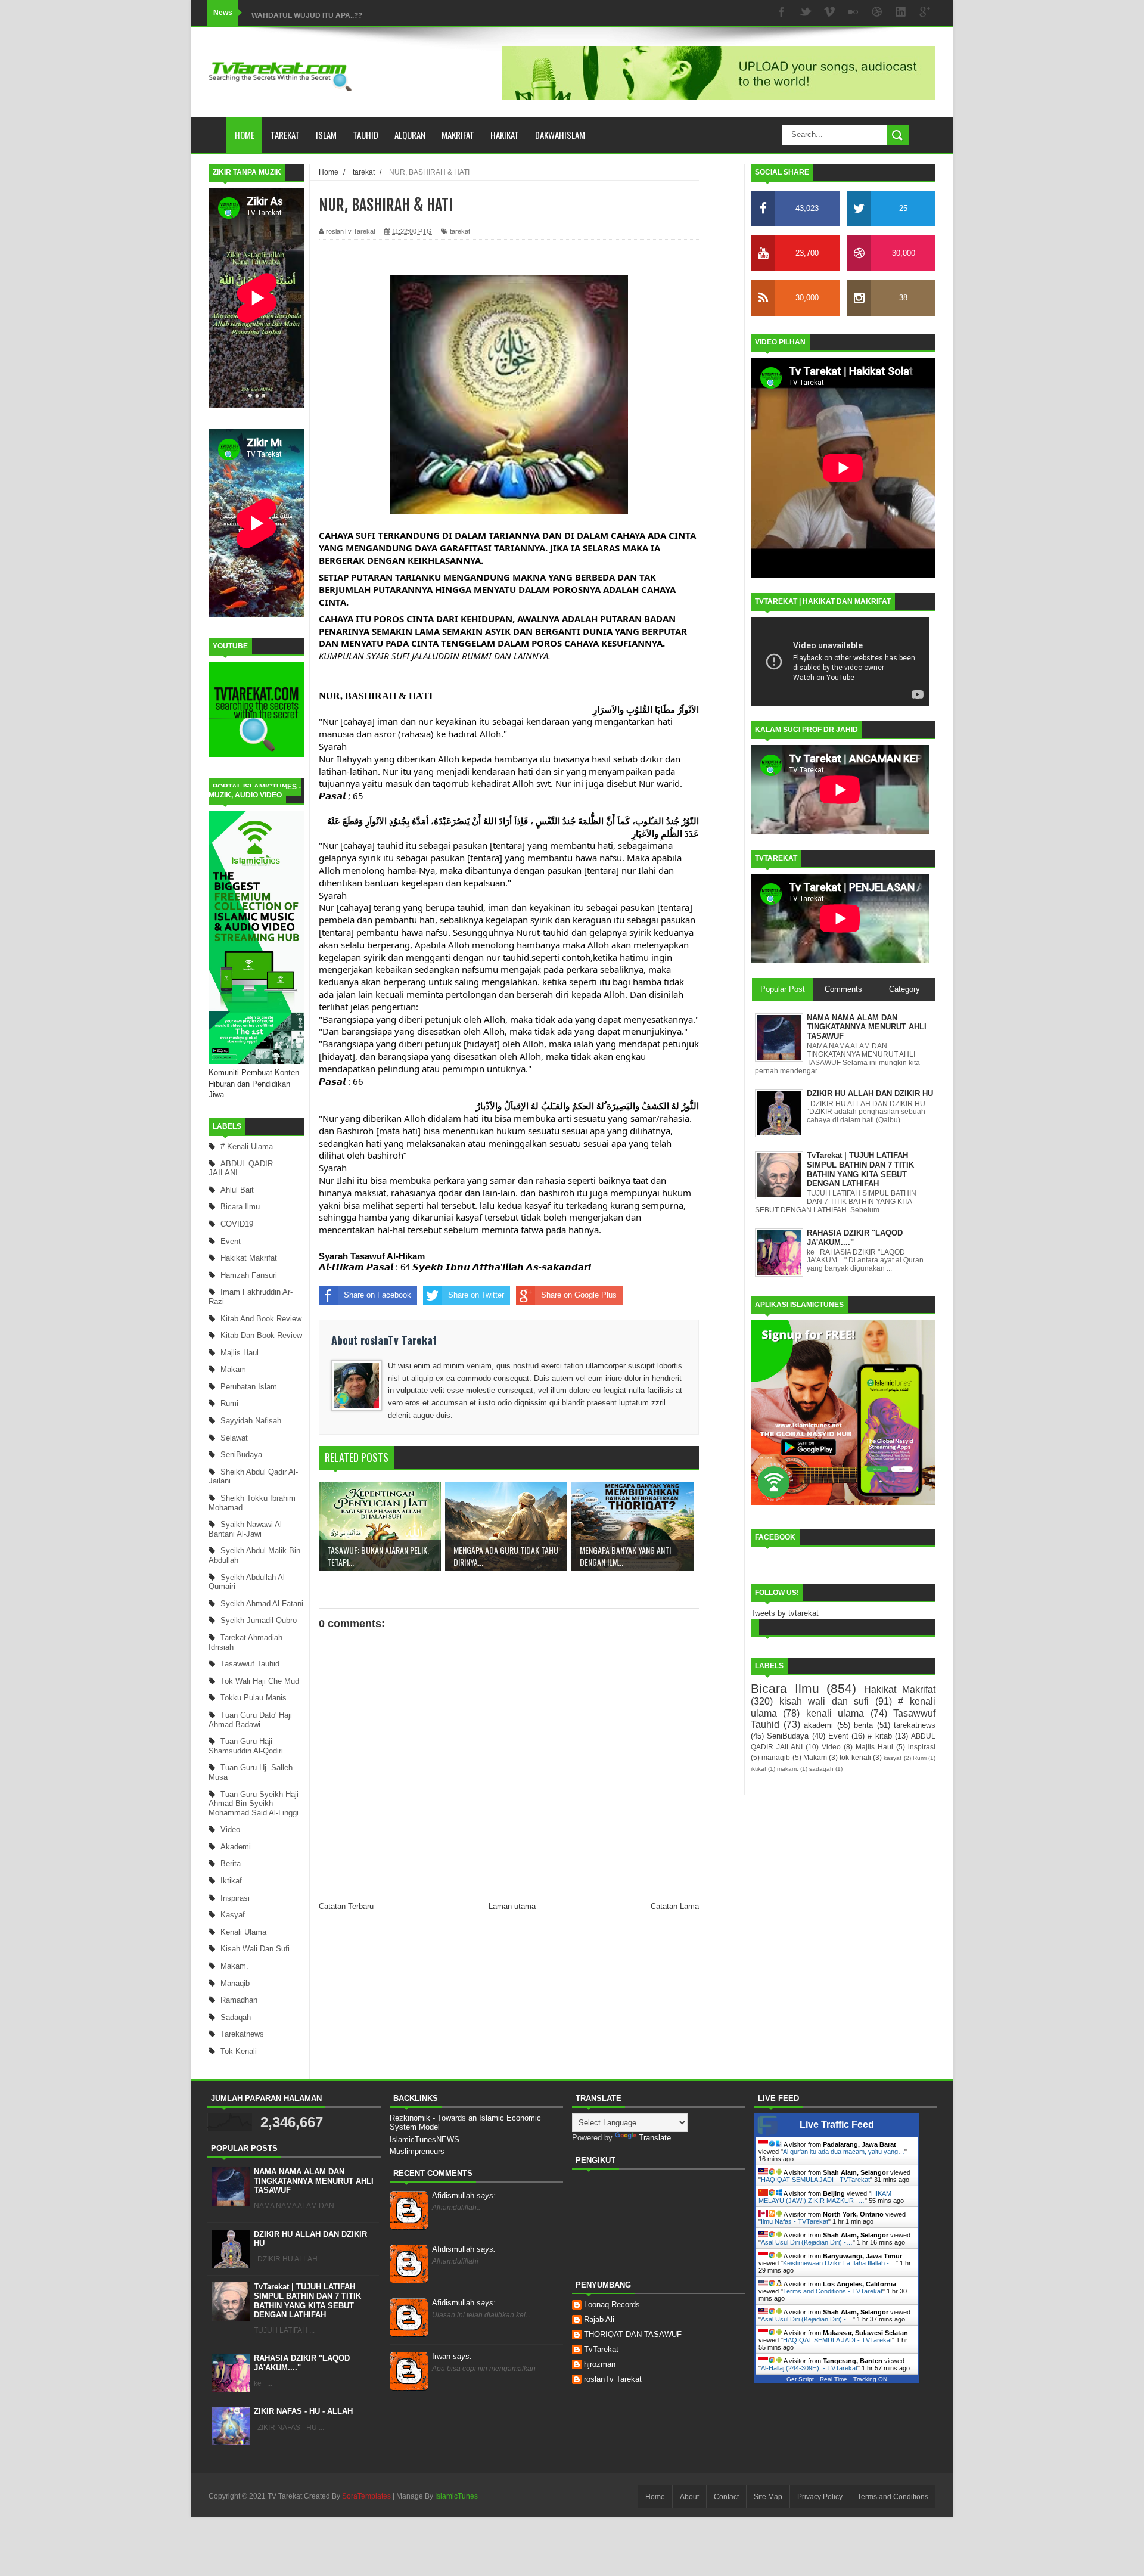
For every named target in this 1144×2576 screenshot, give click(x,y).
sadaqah (236, 2017)
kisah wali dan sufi (255, 1949)
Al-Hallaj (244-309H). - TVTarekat (809, 2368)
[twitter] (806, 13)
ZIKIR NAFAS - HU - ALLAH (303, 2411)
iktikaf (231, 1881)
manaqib (235, 1983)
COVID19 (237, 1224)
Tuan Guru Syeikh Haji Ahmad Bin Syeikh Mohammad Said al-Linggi (254, 1804)
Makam (233, 1369)
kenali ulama (243, 1932)
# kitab (879, 1736)
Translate (655, 2138)
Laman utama (512, 1906)
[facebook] (782, 13)
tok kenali (239, 2051)
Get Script (800, 2379)
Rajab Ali (599, 2319)
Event (231, 1241)
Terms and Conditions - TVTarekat (833, 2291)
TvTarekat (601, 2349)
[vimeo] (829, 13)
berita (231, 1863)
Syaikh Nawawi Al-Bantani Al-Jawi (246, 1529)
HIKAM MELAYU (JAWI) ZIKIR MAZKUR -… (825, 2197)
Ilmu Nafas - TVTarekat (795, 2221)
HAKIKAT (505, 135)
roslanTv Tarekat (613, 2379)
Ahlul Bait (237, 1190)
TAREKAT (285, 135)
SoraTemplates (366, 2496)
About (689, 2497)
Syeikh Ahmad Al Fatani (262, 1604)
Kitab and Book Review (261, 1319)
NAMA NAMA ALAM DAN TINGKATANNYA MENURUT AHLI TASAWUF (314, 2181)
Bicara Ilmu (240, 1207)
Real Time (834, 2379)
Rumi (229, 1403)
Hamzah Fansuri (249, 1275)
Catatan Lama (675, 1906)
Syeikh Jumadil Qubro (259, 1620)
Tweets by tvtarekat (785, 1613)
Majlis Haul (240, 1353)
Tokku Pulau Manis (254, 1698)
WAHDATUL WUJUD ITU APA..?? (307, 13)
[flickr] (853, 13)
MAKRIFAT (458, 135)
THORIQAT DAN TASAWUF (633, 2334)
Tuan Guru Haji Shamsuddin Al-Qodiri (246, 1746)
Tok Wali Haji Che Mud (260, 1681)
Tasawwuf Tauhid (250, 1664)
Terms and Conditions (893, 2497)
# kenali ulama (247, 1146)
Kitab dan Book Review (261, 1335)
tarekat (460, 231)
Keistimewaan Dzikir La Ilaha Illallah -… (839, 2263)
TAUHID (366, 135)
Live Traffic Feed (837, 2125)
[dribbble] (877, 13)
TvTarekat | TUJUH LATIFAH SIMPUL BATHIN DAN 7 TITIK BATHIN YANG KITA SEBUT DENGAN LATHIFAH (307, 2301)
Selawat (234, 1438)
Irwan (452, 2356)
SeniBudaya (241, 1455)
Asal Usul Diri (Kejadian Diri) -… (807, 2242)
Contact (726, 2497)
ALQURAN (410, 135)
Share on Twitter (476, 1295)
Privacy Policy (820, 2497)
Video (230, 1829)
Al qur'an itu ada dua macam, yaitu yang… (844, 2152)
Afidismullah (464, 2195)
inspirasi (235, 1898)
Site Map (768, 2497)
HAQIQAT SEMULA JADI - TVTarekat (815, 2180)
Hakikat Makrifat (249, 1258)
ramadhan (239, 2000)
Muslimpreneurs (417, 2151)
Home (245, 135)
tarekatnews (242, 2034)
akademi (236, 1847)
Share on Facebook (377, 1295)
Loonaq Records (612, 2305)
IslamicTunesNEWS (425, 2139)
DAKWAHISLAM (560, 135)
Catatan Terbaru (346, 1906)
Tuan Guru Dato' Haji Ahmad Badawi (250, 1720)
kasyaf (233, 1915)
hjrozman (600, 2364)
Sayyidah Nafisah (251, 1421)
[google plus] (925, 13)
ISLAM (326, 135)
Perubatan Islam (249, 1387)
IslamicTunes (456, 2496)
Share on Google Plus (579, 1295)
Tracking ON (870, 2379)
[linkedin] (901, 13)
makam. (234, 1966)
